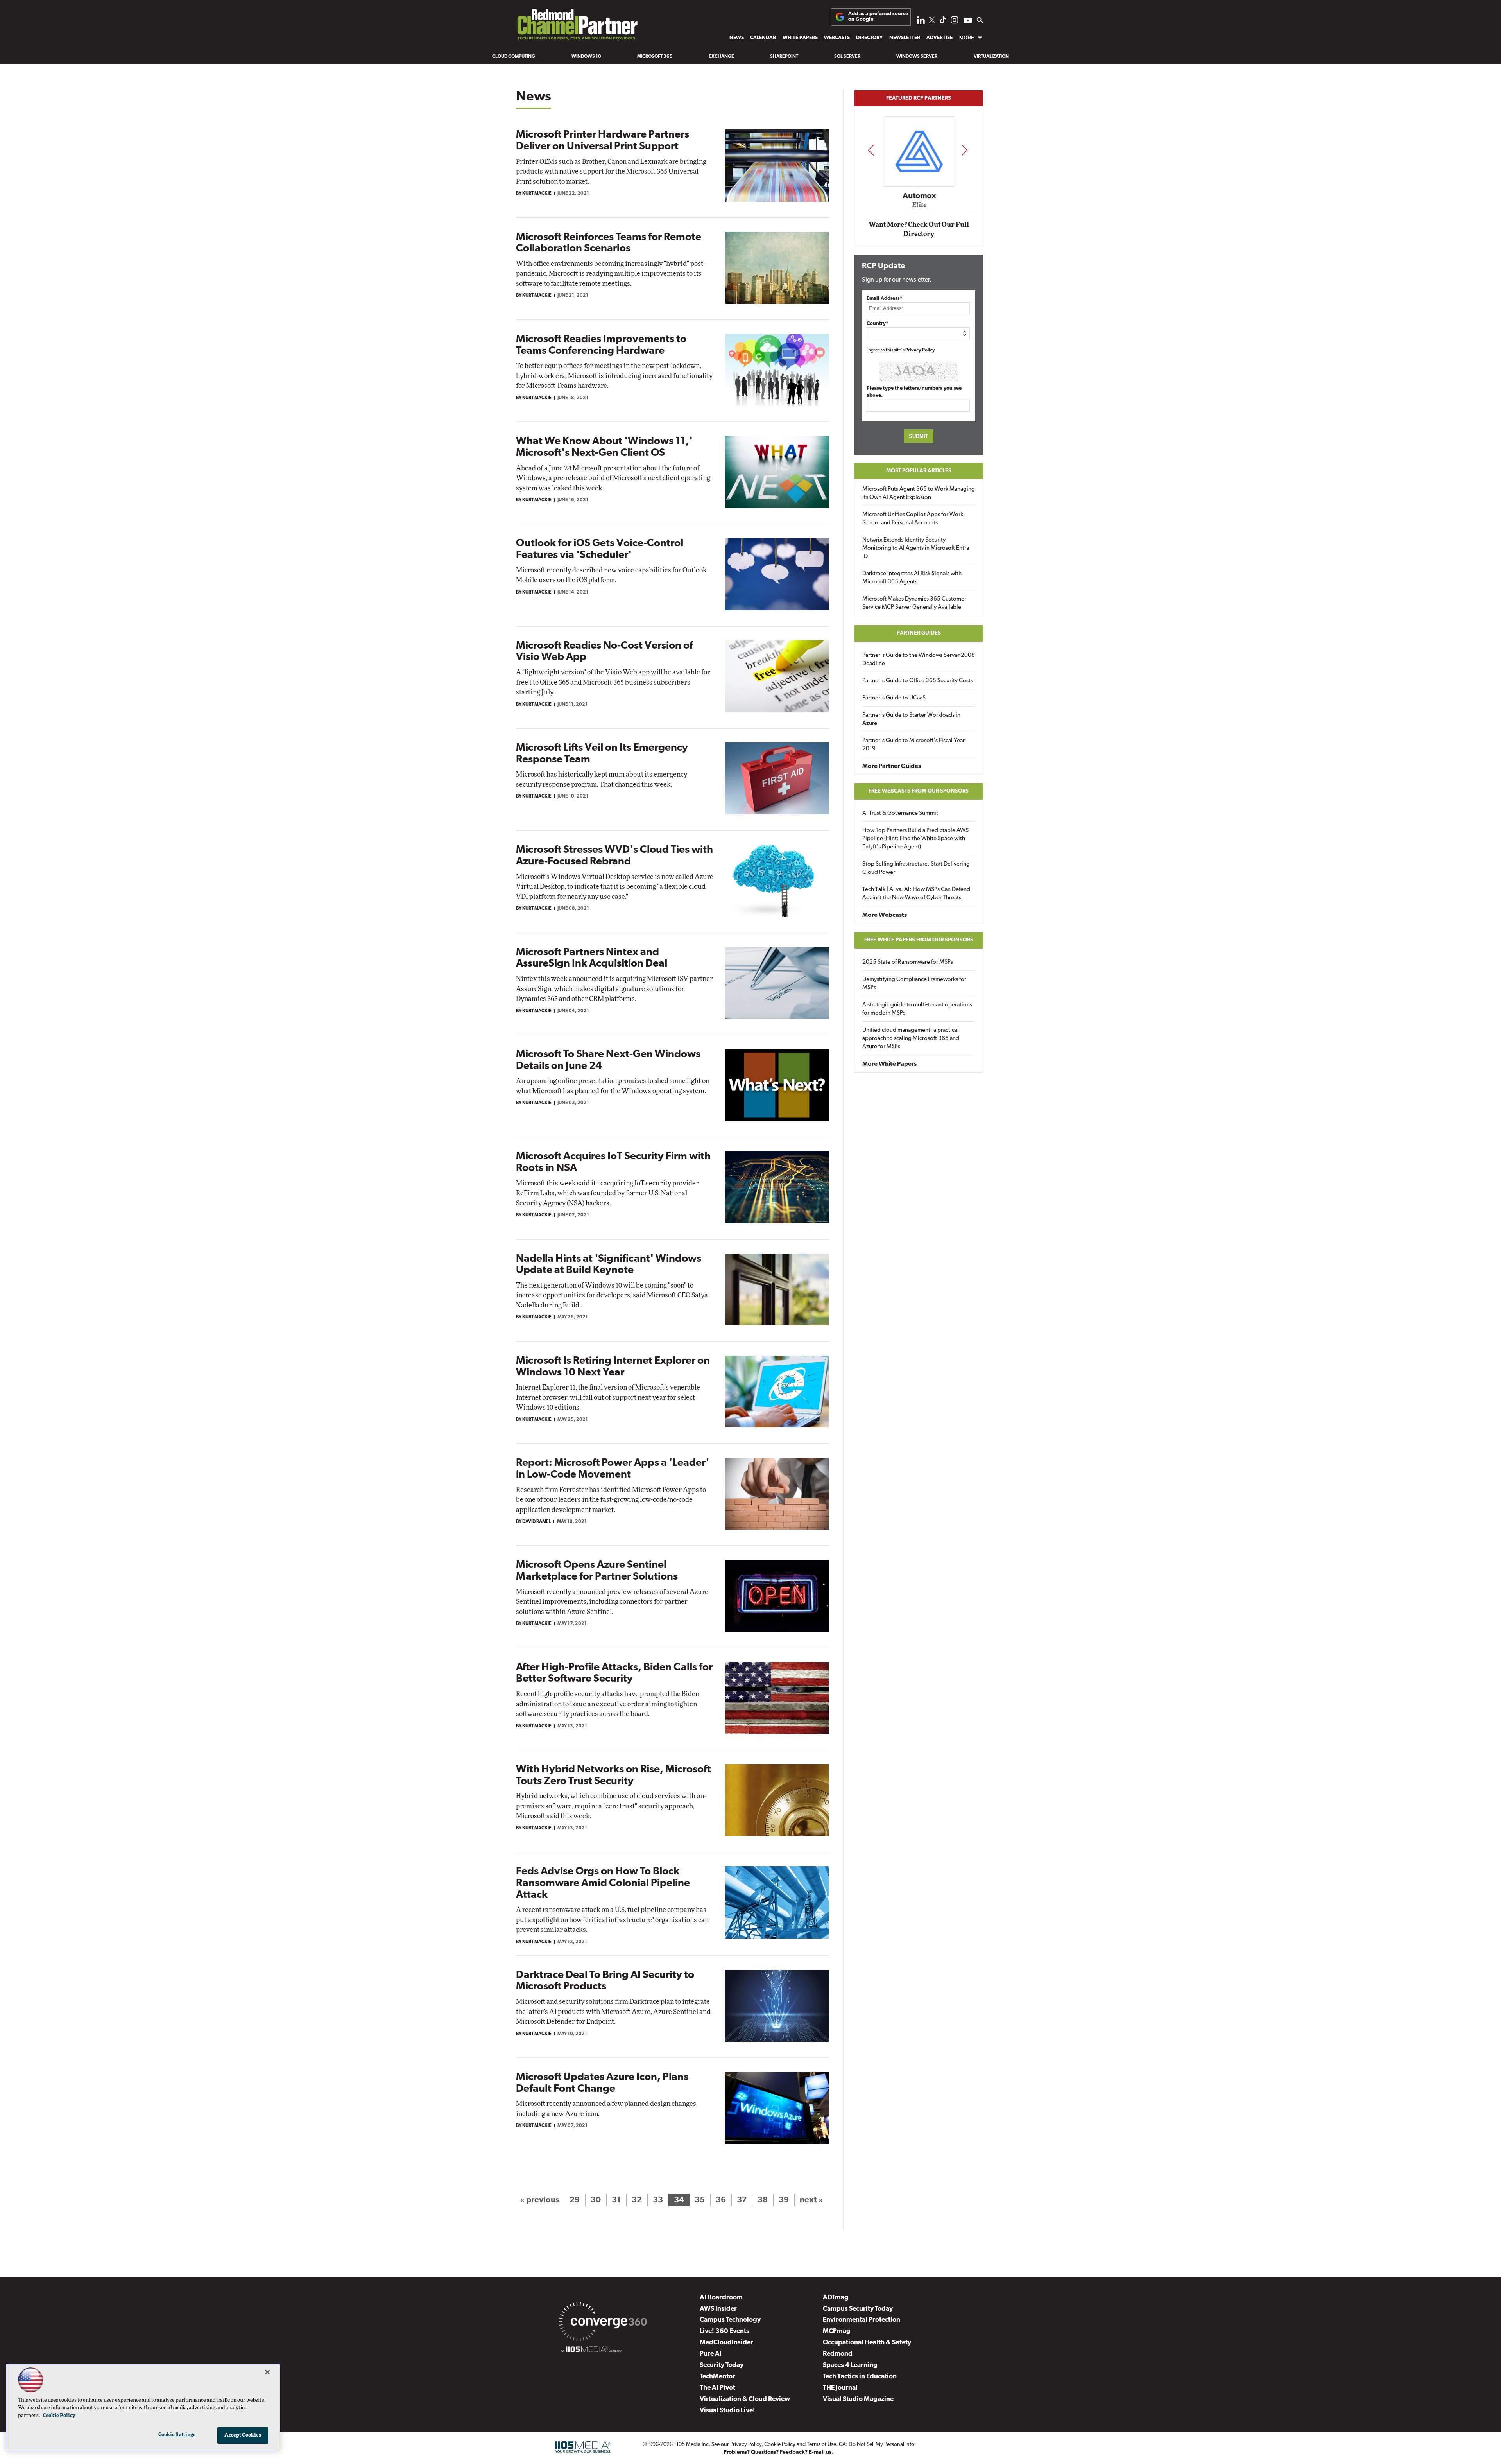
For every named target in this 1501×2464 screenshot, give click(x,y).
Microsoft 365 (655, 57)
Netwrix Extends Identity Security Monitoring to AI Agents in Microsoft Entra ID (916, 548)
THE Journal (840, 2388)
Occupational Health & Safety (867, 2343)
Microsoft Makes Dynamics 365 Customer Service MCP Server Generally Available (914, 603)
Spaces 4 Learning (850, 2365)
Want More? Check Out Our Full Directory (919, 229)
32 (637, 2200)
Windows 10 (586, 57)
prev (871, 150)
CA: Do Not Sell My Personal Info (877, 2445)
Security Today (722, 2365)
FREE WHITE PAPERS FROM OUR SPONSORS (919, 940)
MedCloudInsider (726, 2343)
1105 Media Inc (691, 2445)
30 (596, 2200)
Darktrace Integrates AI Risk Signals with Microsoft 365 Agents (912, 578)
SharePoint (784, 57)
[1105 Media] (591, 2351)
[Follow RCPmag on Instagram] (955, 22)
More (967, 38)
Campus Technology (730, 2320)
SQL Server (847, 57)
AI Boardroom (721, 2298)
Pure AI (711, 2354)
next (965, 150)
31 (616, 2200)
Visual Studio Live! (727, 2411)
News (737, 38)
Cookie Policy (780, 2445)
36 (721, 2200)
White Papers (800, 38)
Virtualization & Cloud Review (745, 2399)
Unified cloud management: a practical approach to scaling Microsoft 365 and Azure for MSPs (911, 1039)
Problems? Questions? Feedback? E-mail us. (778, 2452)
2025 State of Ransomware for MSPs (908, 962)
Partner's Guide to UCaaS (894, 698)
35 (700, 2200)
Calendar (763, 38)
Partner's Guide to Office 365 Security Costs (918, 681)
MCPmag (837, 2331)
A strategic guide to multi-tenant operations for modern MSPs (917, 1009)
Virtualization (991, 57)
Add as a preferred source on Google (878, 17)
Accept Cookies (243, 2435)
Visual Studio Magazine (858, 2399)
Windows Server (917, 57)
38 (763, 2200)
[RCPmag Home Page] (577, 27)
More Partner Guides (892, 766)
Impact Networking (919, 185)
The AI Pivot (717, 2388)
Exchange (721, 57)
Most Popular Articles (919, 471)
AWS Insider (718, 2309)
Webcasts (837, 38)
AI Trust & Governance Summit (900, 813)
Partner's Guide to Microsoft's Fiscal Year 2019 (913, 745)
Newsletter (905, 38)
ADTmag (836, 2298)
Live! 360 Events (725, 2331)
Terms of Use (821, 2445)
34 (679, 2200)
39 (784, 2200)
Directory (869, 38)
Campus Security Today (858, 2309)
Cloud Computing (514, 57)
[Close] (267, 2372)
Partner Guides (919, 633)
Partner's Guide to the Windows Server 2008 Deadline (919, 660)
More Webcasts (885, 915)
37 (742, 2200)
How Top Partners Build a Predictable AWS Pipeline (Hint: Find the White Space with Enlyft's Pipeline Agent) (915, 839)
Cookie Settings (177, 2435)
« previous (539, 2200)
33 (658, 2200)
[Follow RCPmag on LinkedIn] (921, 22)
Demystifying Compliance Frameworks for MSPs (914, 984)
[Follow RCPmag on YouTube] (968, 21)
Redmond (838, 2354)
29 (575, 2200)
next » (811, 2200)
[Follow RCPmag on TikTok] (943, 22)
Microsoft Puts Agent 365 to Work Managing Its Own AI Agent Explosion (919, 493)
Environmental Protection (862, 2320)
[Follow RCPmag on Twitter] (932, 21)
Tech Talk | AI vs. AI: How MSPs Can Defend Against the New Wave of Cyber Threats (916, 894)
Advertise (939, 38)
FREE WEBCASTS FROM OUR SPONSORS (919, 791)
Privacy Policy (920, 350)
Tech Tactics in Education (860, 2377)
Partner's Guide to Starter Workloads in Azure (911, 719)
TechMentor (717, 2377)
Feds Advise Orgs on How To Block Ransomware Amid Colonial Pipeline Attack (603, 1883)
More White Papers (889, 1064)
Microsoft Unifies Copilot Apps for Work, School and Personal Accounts (914, 519)
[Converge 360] (603, 2323)
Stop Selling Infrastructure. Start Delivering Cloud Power (916, 868)
